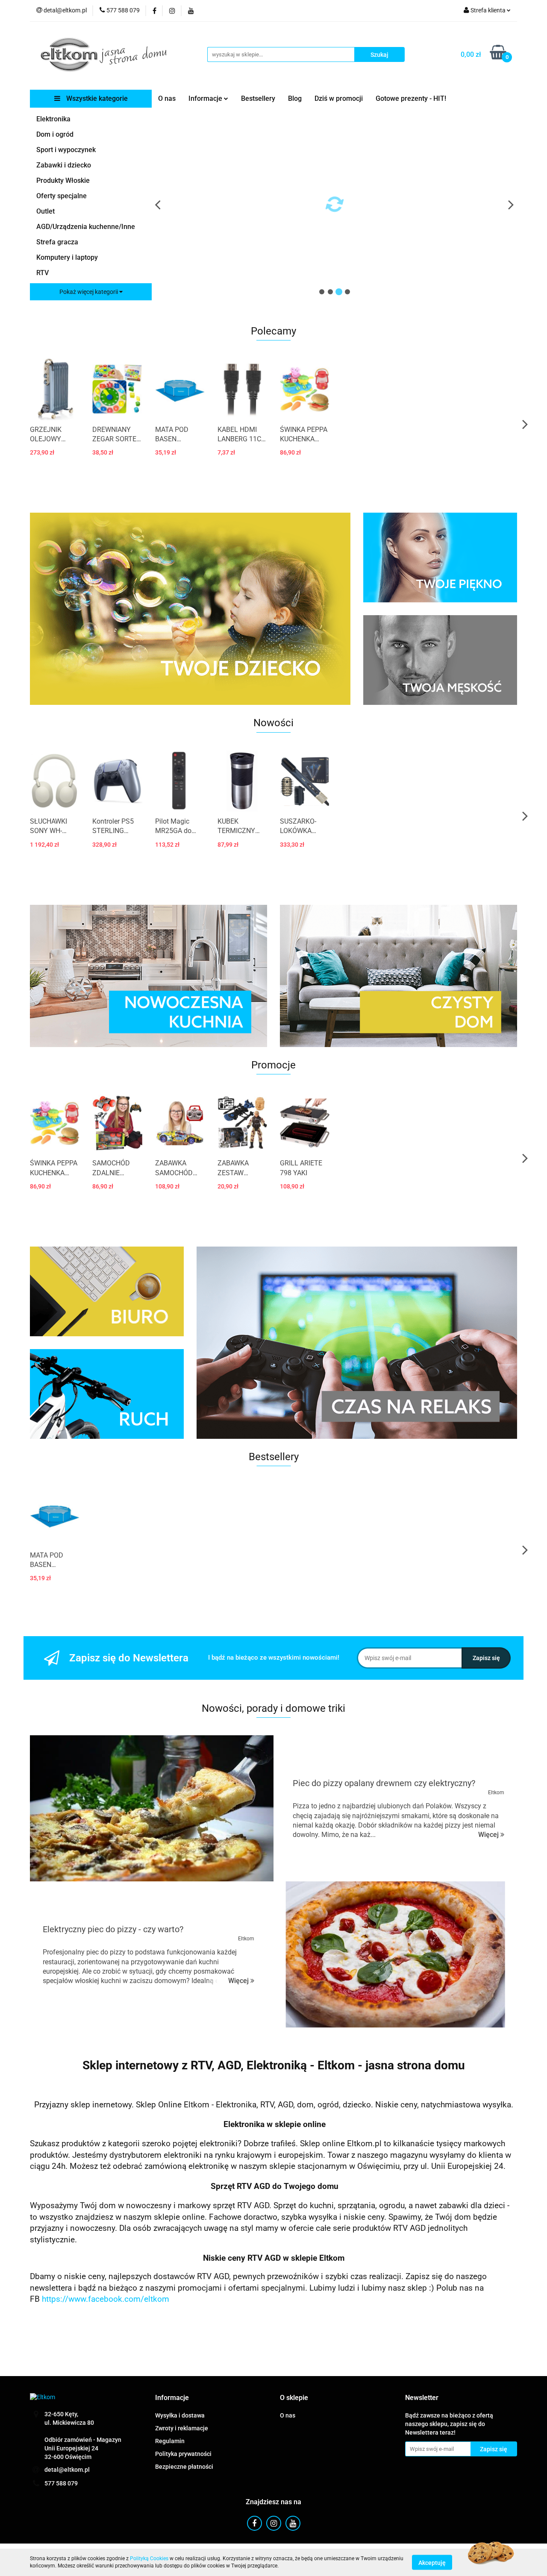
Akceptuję (432, 2562)
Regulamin (170, 2441)
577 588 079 (61, 2483)
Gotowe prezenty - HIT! (411, 98)
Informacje (206, 98)
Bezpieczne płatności (184, 2467)
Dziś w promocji (339, 98)
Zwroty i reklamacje (182, 2428)
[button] (172, 2398)
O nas (167, 98)
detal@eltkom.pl (67, 2470)
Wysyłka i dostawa (180, 2415)
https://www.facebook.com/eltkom (106, 2299)
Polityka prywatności (183, 2454)
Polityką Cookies (149, 2558)
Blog (295, 98)
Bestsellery (258, 98)
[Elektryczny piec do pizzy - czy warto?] (395, 1954)
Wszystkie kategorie (96, 98)
